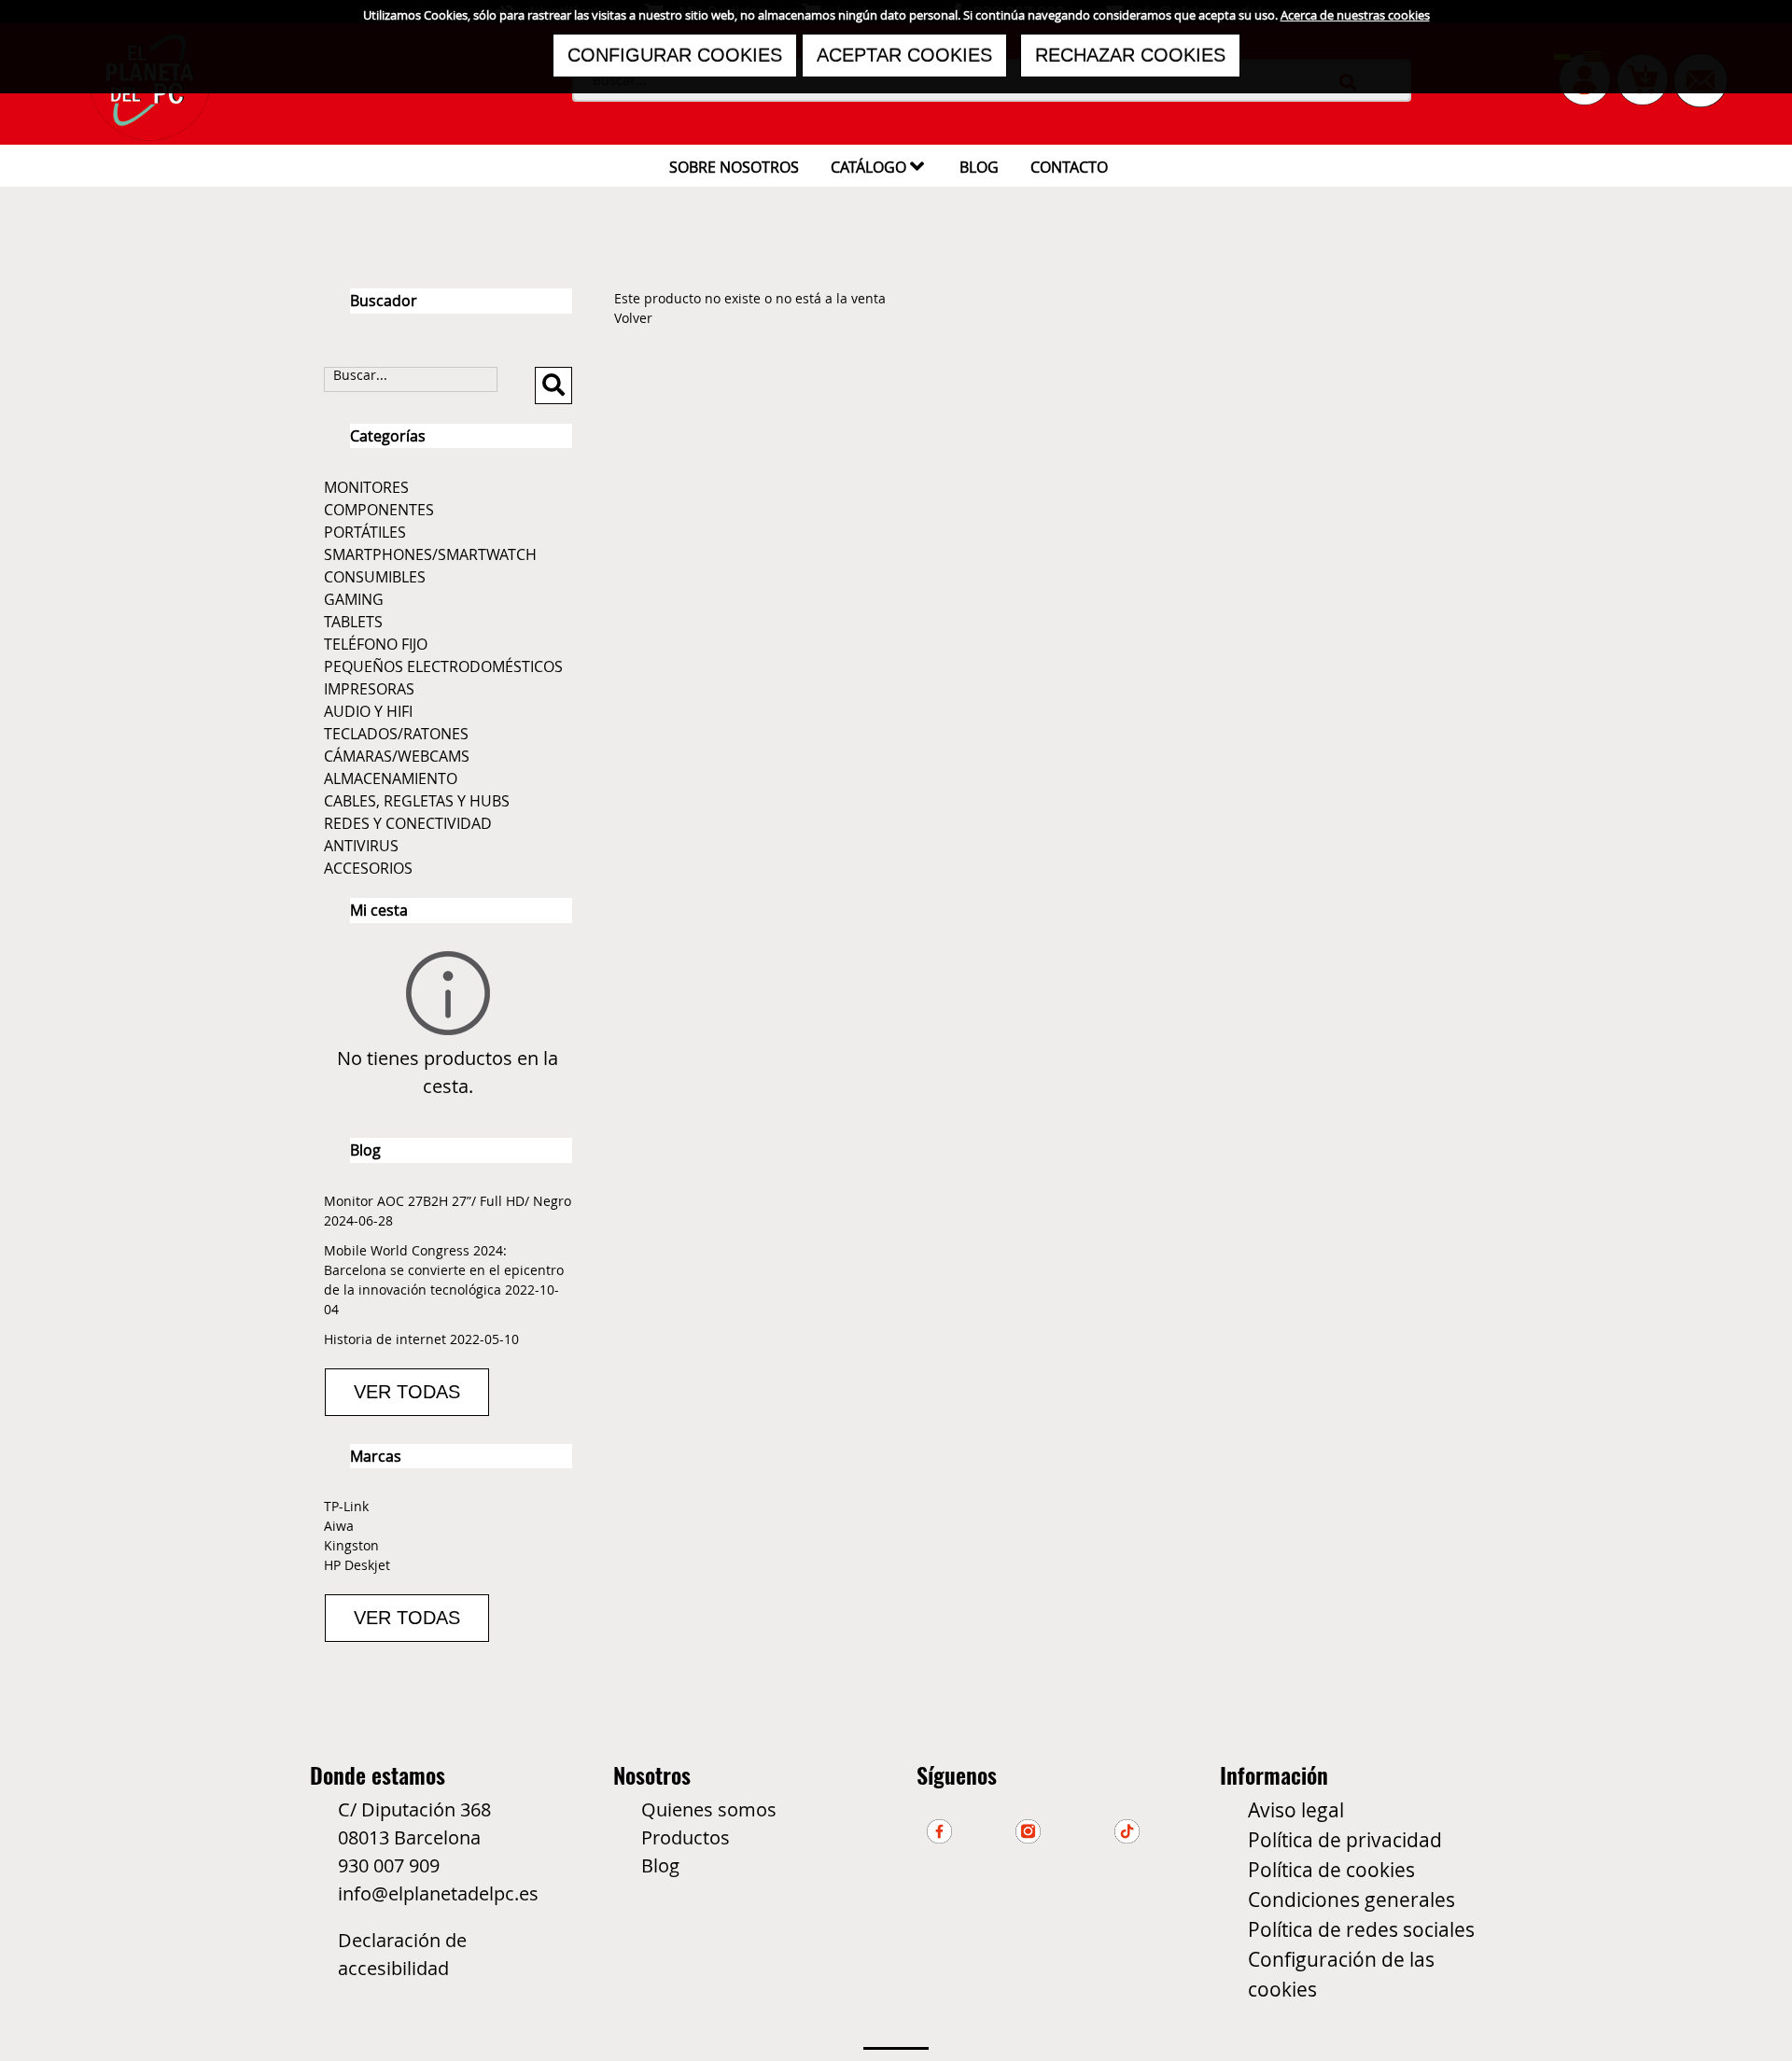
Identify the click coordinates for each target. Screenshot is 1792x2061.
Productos (686, 1837)
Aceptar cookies (904, 55)
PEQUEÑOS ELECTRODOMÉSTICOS (443, 666)
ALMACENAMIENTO (391, 778)
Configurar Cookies (675, 55)
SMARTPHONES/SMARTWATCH (430, 554)
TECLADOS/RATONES (396, 734)
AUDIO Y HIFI (368, 711)
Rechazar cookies (1130, 55)
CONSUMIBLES (375, 577)
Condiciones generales (1351, 1900)
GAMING (354, 599)
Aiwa (339, 1526)
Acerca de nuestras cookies (1355, 15)
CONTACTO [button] (1069, 167)
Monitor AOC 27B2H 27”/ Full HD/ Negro (448, 1201)
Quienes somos (709, 1809)
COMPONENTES (379, 510)
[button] (553, 386)
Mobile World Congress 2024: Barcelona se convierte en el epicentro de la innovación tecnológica (444, 1270)
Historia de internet (385, 1339)
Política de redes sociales (1361, 1929)
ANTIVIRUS (361, 846)
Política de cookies (1331, 1870)
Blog (660, 1865)
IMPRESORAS (369, 689)
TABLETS (353, 622)
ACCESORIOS (368, 868)
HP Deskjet (357, 1565)
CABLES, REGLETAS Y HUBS (417, 801)
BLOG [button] (979, 167)
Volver (633, 318)
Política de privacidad (1345, 1840)
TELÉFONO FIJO (376, 644)
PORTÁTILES (365, 532)
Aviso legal (1296, 1810)
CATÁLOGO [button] (877, 166)
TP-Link (346, 1506)
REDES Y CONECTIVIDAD (408, 823)
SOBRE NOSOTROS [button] (734, 167)
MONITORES (366, 487)
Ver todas (407, 1392)
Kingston (351, 1545)
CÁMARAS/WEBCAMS (397, 756)
